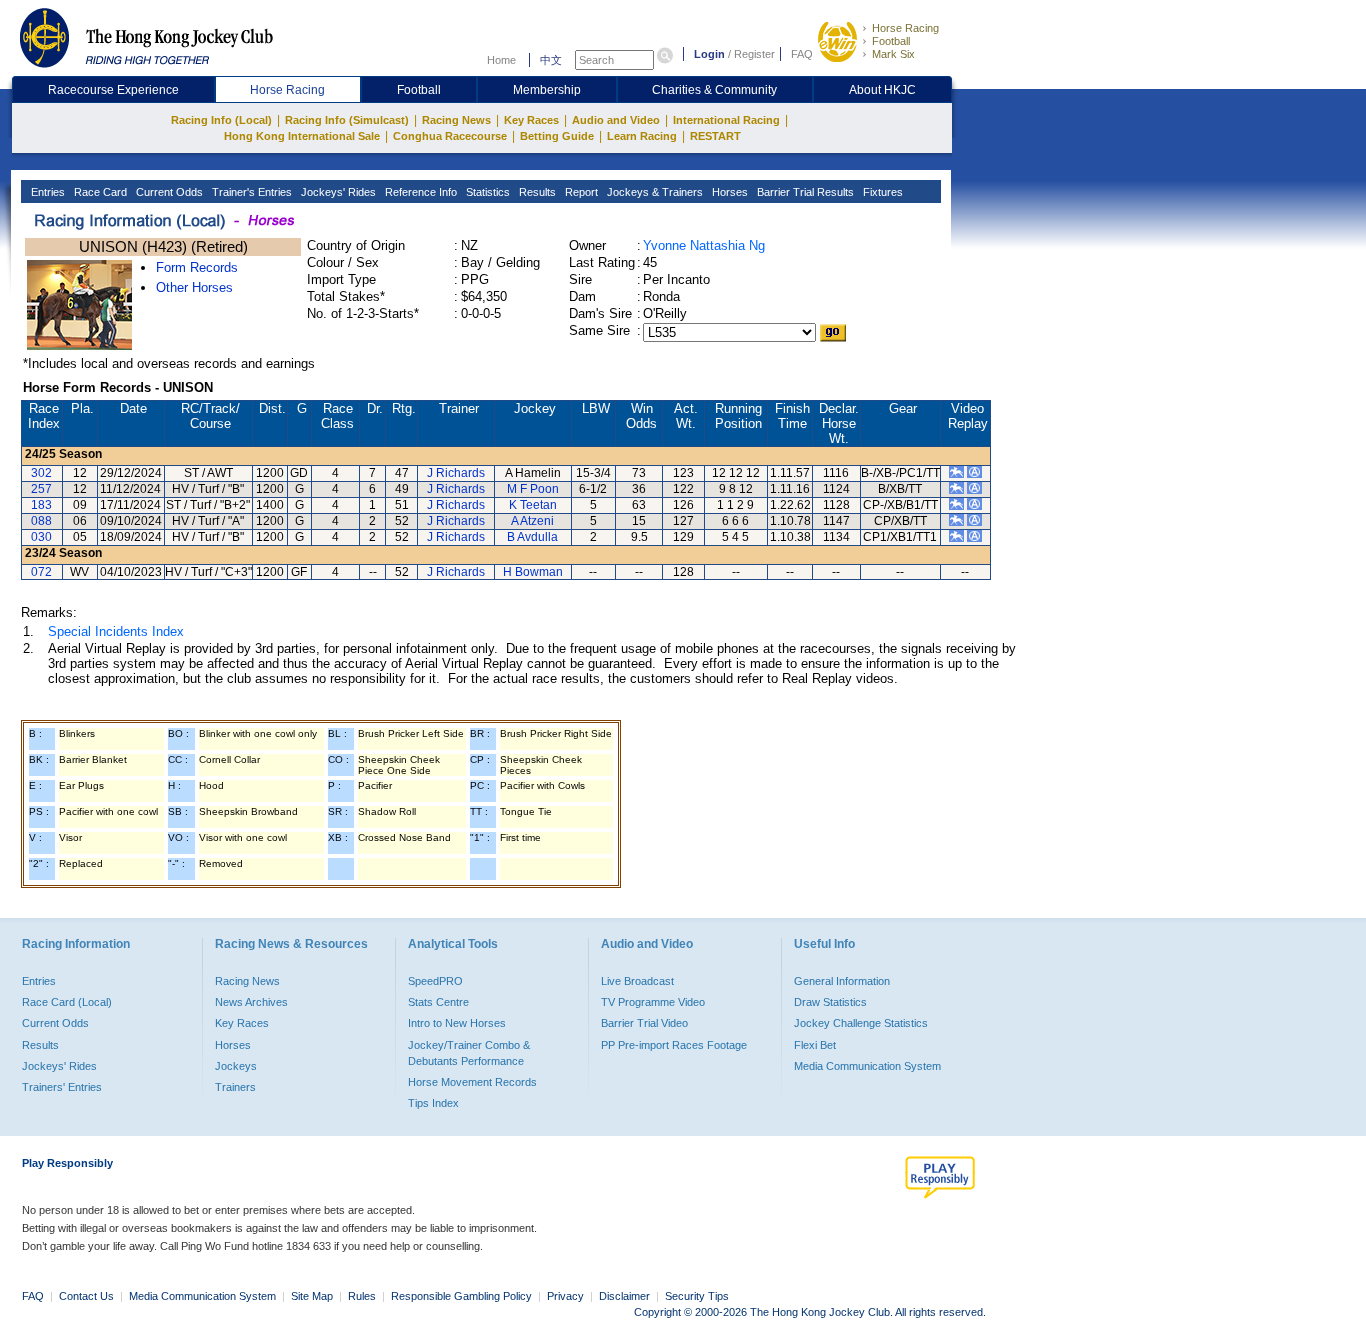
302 (41, 473)
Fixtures (881, 192)
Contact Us (86, 1296)
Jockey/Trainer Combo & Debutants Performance (469, 1053)
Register (754, 54)
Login (709, 54)
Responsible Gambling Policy (461, 1296)
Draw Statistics (830, 1002)
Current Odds (168, 192)
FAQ (802, 54)
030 (41, 537)
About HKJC (882, 90)
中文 (551, 60)
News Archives (251, 1002)
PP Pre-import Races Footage (674, 1045)
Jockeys (236, 1066)
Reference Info (419, 192)
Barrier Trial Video (644, 1023)
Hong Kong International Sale (302, 136)
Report (580, 192)
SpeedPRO (435, 981)
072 (41, 572)
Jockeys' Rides (337, 192)
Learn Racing (642, 136)
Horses (728, 192)
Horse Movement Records (472, 1082)
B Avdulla (532, 537)
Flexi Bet (815, 1045)
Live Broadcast (637, 981)
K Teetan (533, 505)
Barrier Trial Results (804, 192)
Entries (46, 192)
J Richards (456, 473)
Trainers (235, 1087)
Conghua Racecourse (450, 136)
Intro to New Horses (457, 1023)
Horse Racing (905, 28)
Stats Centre (438, 1002)
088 (41, 521)
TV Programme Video (653, 1002)
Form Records (197, 267)
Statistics (486, 192)
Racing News (456, 120)
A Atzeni (532, 521)
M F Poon (533, 489)
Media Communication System (867, 1066)
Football (891, 41)
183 (41, 505)
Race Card (99, 192)
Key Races (531, 120)
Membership (547, 90)
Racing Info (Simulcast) (347, 120)
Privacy (565, 1296)
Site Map (312, 1296)
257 (41, 489)
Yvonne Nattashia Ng (704, 245)
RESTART (715, 136)
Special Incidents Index (116, 631)
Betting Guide (557, 136)
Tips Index (433, 1103)
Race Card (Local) (67, 1002)
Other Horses (194, 287)
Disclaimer (624, 1296)
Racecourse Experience (113, 90)
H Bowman (533, 572)
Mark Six (893, 54)
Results (536, 192)
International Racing (726, 120)
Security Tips (697, 1296)
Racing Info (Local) (221, 120)
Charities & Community (714, 90)
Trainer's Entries (250, 192)
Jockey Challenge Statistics (861, 1023)
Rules (363, 1296)
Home (501, 60)
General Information (842, 981)
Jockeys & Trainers (653, 192)
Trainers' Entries (62, 1087)
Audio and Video (616, 120)
